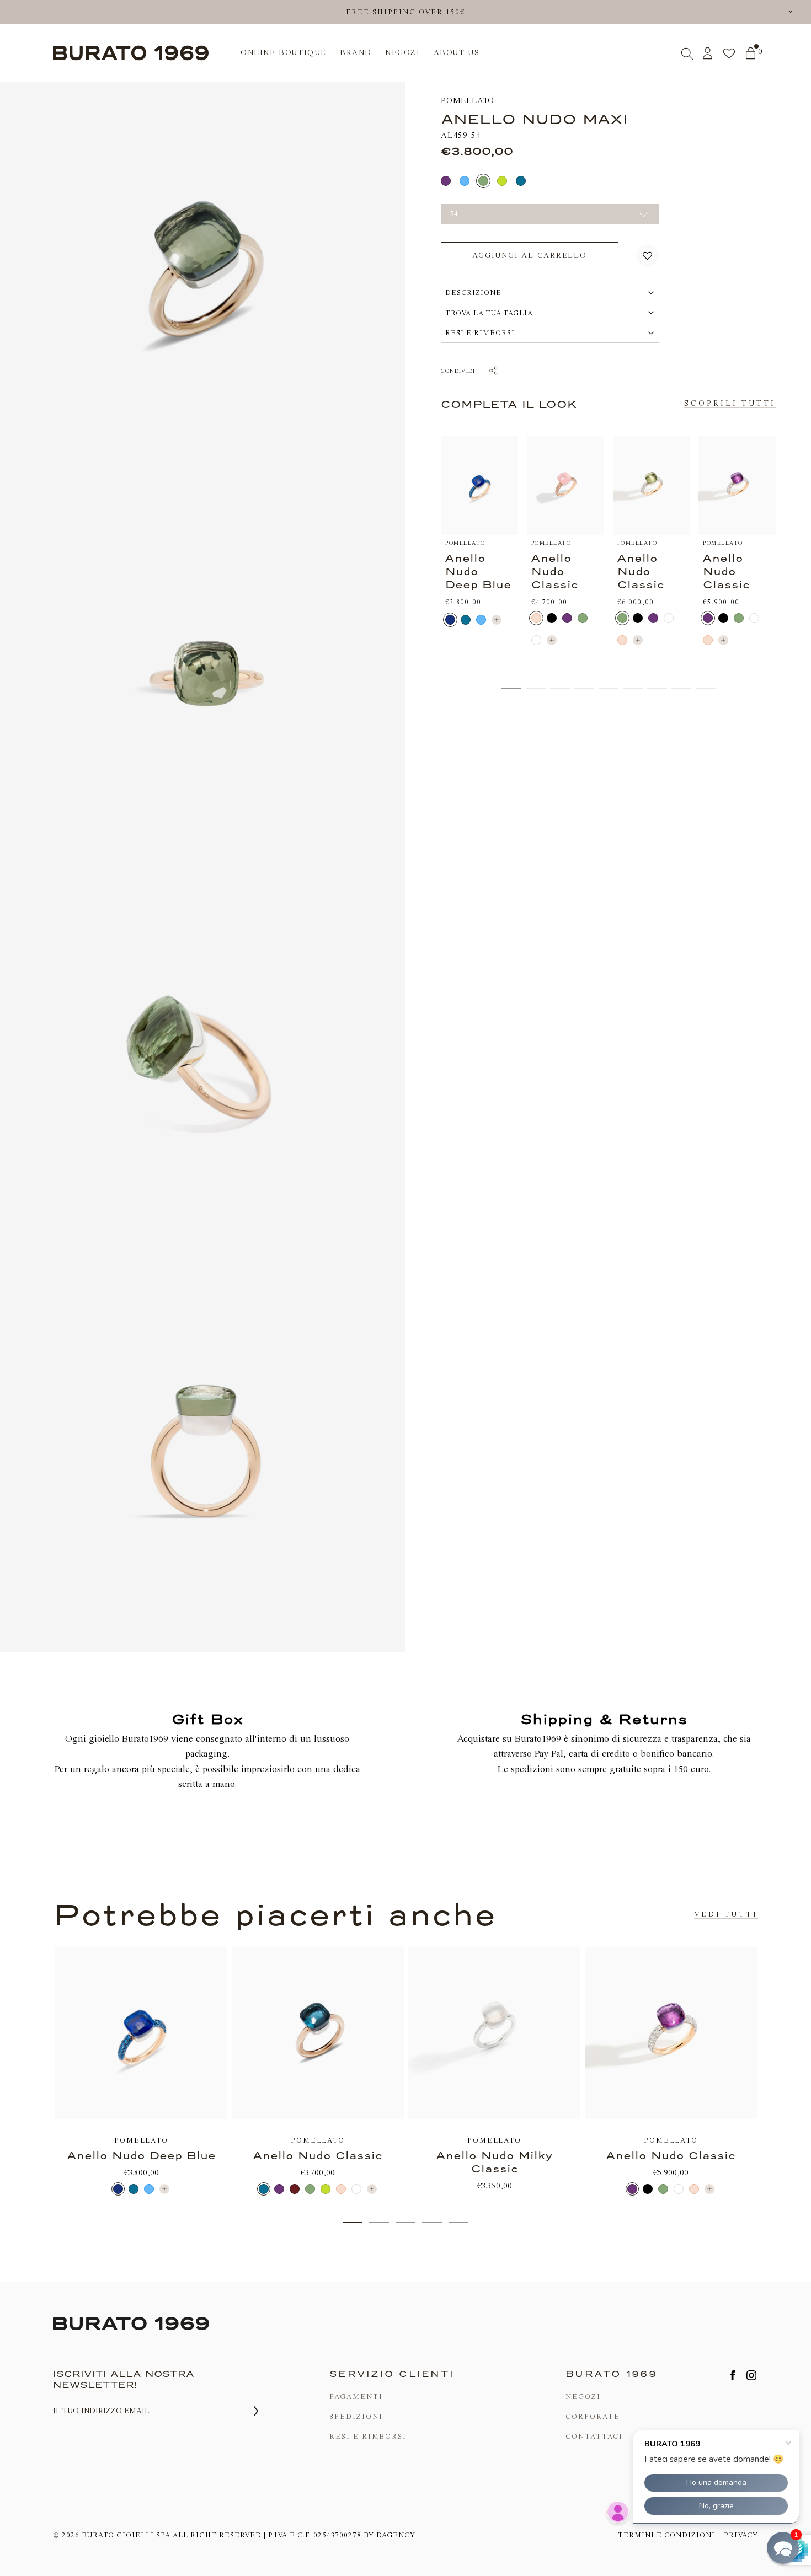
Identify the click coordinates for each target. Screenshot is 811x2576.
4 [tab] (432, 2223)
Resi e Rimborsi (368, 2436)
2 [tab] (379, 2223)
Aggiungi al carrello (530, 256)
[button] (647, 256)
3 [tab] (405, 2223)
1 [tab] (353, 2223)
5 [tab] (458, 2223)
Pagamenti (356, 2397)
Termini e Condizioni (666, 2535)
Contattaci (594, 2436)
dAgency (396, 2535)
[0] (751, 53)
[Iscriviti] (256, 2411)
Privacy (741, 2535)
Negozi (583, 2397)
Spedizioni (356, 2416)
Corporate (593, 2416)
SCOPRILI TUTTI (730, 403)
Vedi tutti (726, 1914)
